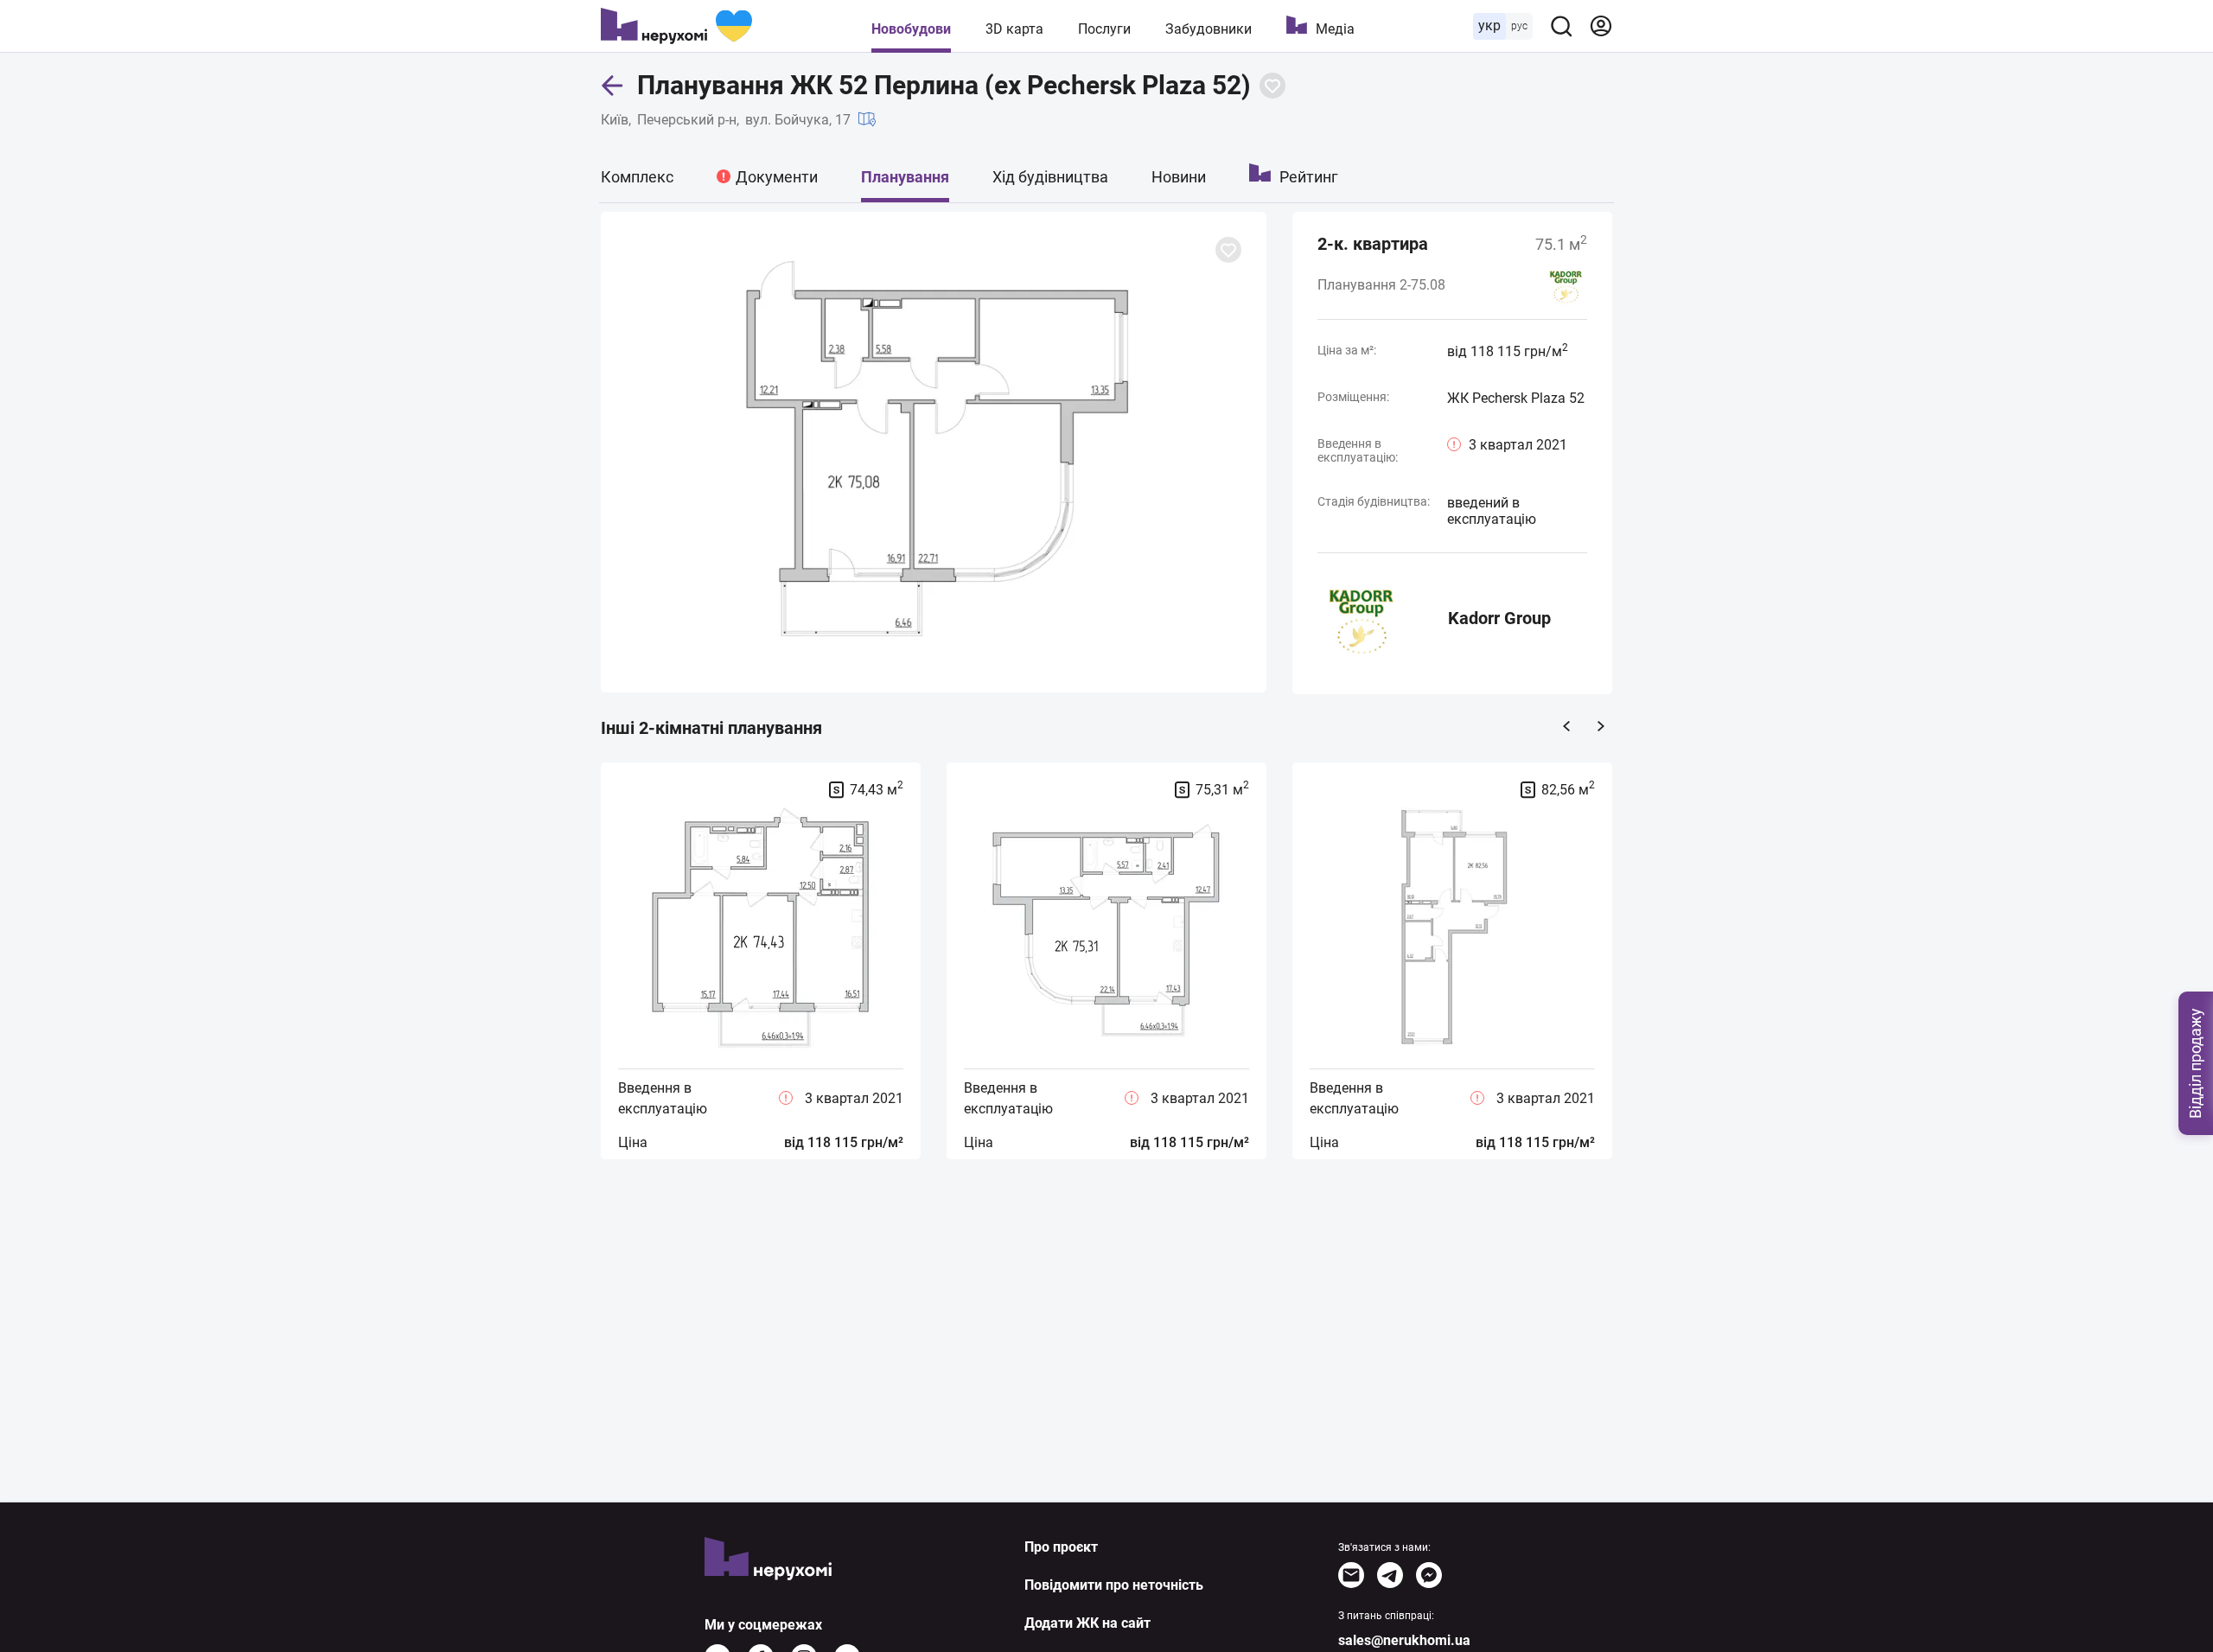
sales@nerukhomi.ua (1404, 1640)
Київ (615, 120)
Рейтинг (1309, 177)
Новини (1179, 177)
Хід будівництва (1050, 177)
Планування (905, 177)
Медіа (1335, 29)
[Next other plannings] (1601, 726)
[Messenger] (1429, 1575)
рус (1519, 26)
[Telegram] (1390, 1575)
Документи (777, 177)
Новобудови (911, 29)
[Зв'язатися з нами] (1351, 1575)
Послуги (1104, 29)
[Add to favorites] (1272, 86)
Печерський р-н (687, 120)
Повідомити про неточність (1114, 1585)
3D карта (1014, 29)
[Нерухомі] (676, 26)
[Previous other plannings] (1566, 726)
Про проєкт (1061, 1547)
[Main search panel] (1561, 26)
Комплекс (637, 177)
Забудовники (1209, 29)
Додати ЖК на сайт (1087, 1623)
